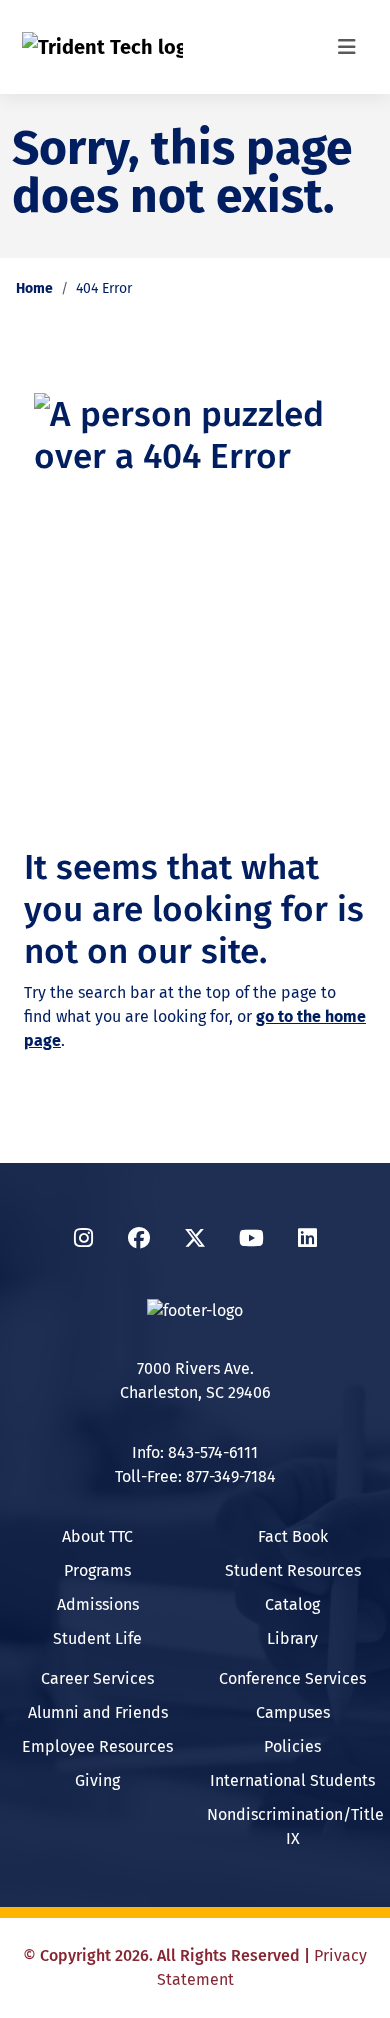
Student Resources (293, 1570)
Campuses (293, 1712)
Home (34, 288)
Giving (97, 1780)
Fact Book (293, 1536)
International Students (292, 1780)
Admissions (98, 1604)
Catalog (292, 1604)
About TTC (97, 1536)
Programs (97, 1570)
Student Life (97, 1638)
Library (292, 1638)
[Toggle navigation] (347, 47)
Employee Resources (97, 1746)
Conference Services (292, 1678)
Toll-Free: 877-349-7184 (195, 1476)
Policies (292, 1746)
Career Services (97, 1678)
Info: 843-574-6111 (195, 1452)
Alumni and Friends (98, 1712)
